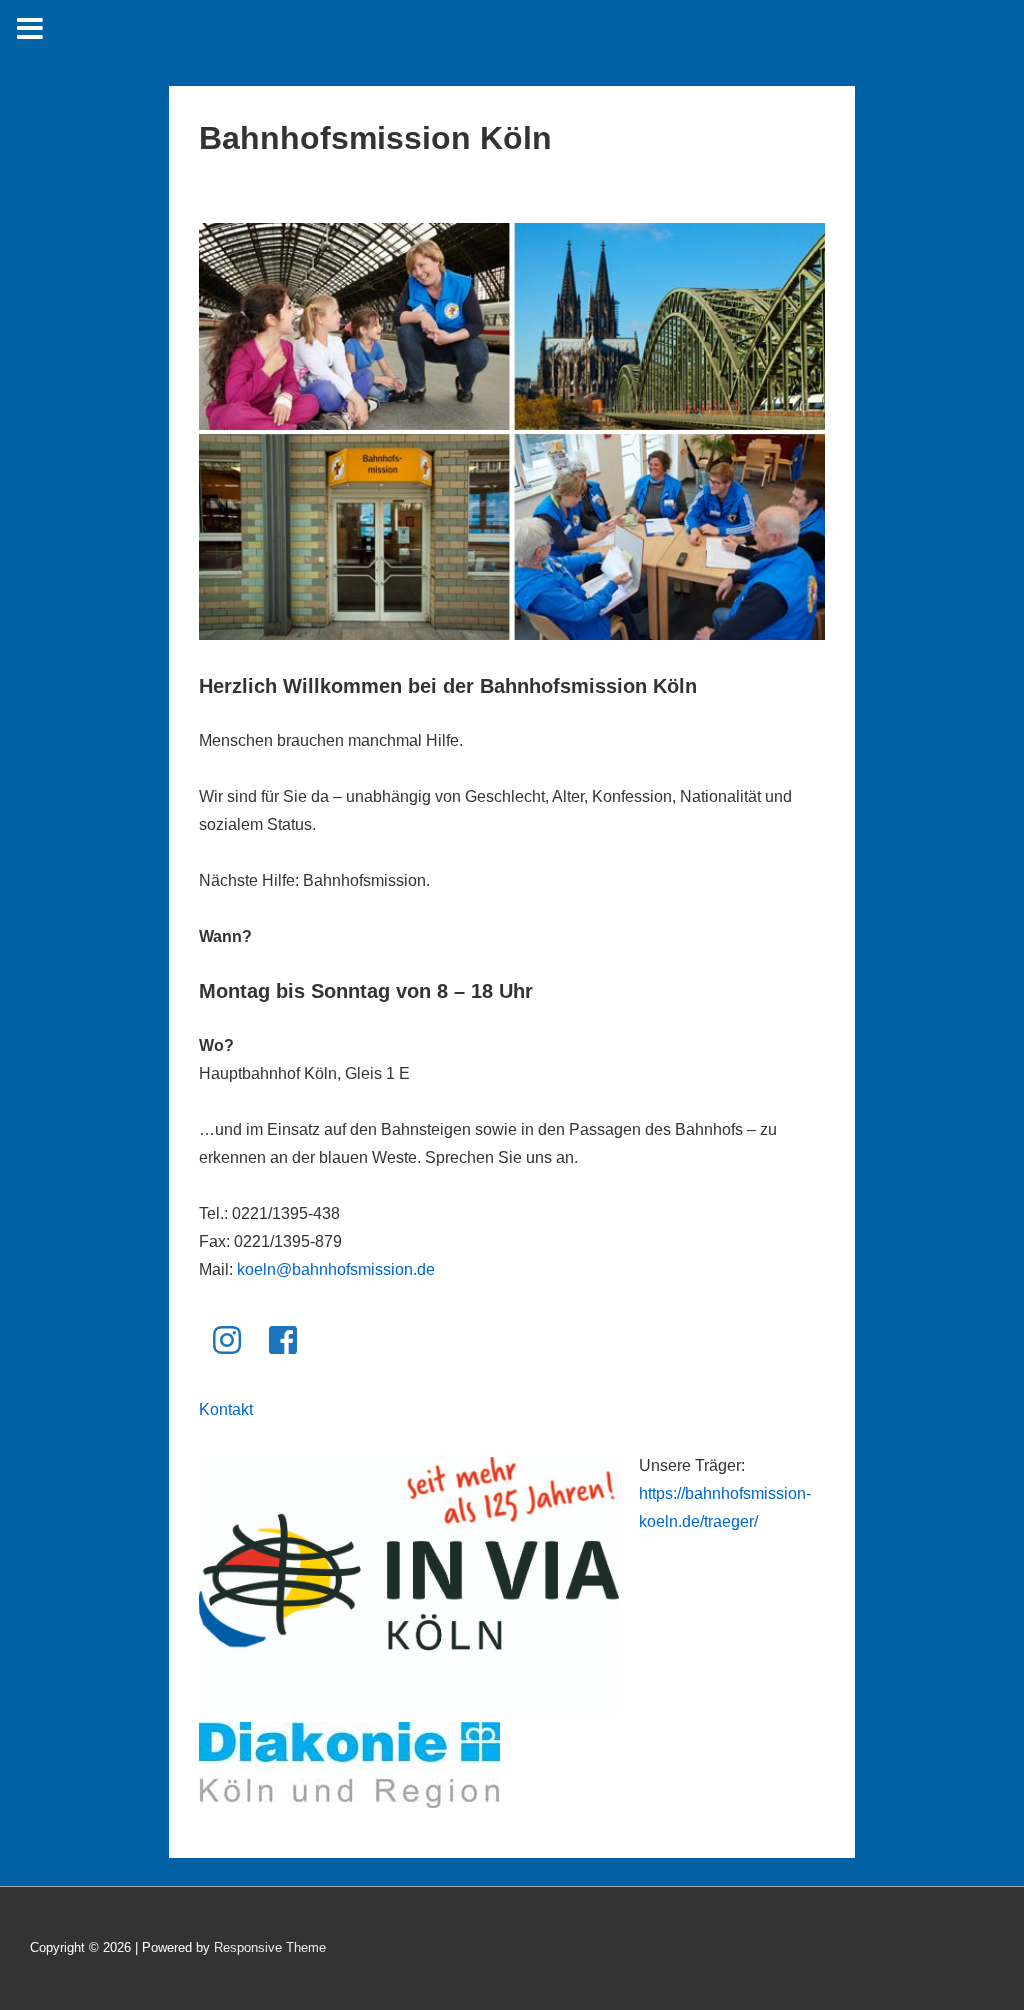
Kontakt (226, 1409)
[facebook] (283, 1340)
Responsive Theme (270, 1947)
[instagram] (227, 1340)
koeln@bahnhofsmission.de (336, 1269)
